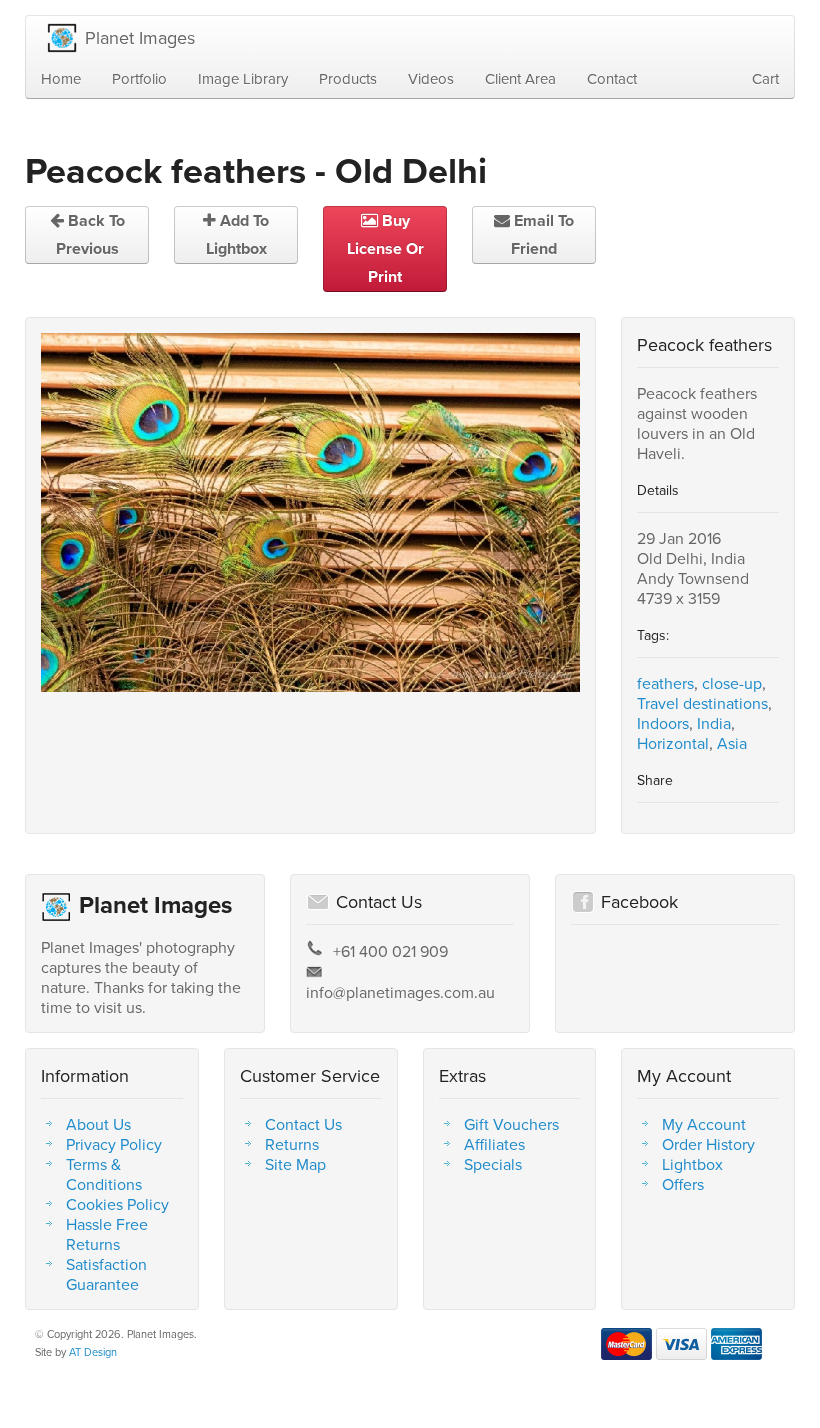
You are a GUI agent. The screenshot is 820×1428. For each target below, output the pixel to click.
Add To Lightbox (238, 234)
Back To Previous (90, 234)
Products (348, 78)
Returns (292, 1144)
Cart (765, 78)
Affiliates (494, 1144)
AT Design (93, 1352)
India (714, 723)
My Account (704, 1124)
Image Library (243, 78)
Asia (732, 743)
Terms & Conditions (104, 1174)
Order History (708, 1144)
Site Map (295, 1164)
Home (61, 78)
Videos (431, 78)
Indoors (663, 723)
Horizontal (673, 743)
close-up (732, 683)
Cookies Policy (117, 1204)
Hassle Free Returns (107, 1234)
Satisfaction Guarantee (106, 1274)
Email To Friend (542, 234)
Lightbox (692, 1164)
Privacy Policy (114, 1144)
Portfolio (139, 78)
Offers (683, 1184)
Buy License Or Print (385, 248)
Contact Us (303, 1124)
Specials (493, 1164)
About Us (98, 1124)
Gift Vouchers (511, 1124)
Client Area (520, 78)
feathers (665, 683)
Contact (612, 78)
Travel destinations (702, 703)
